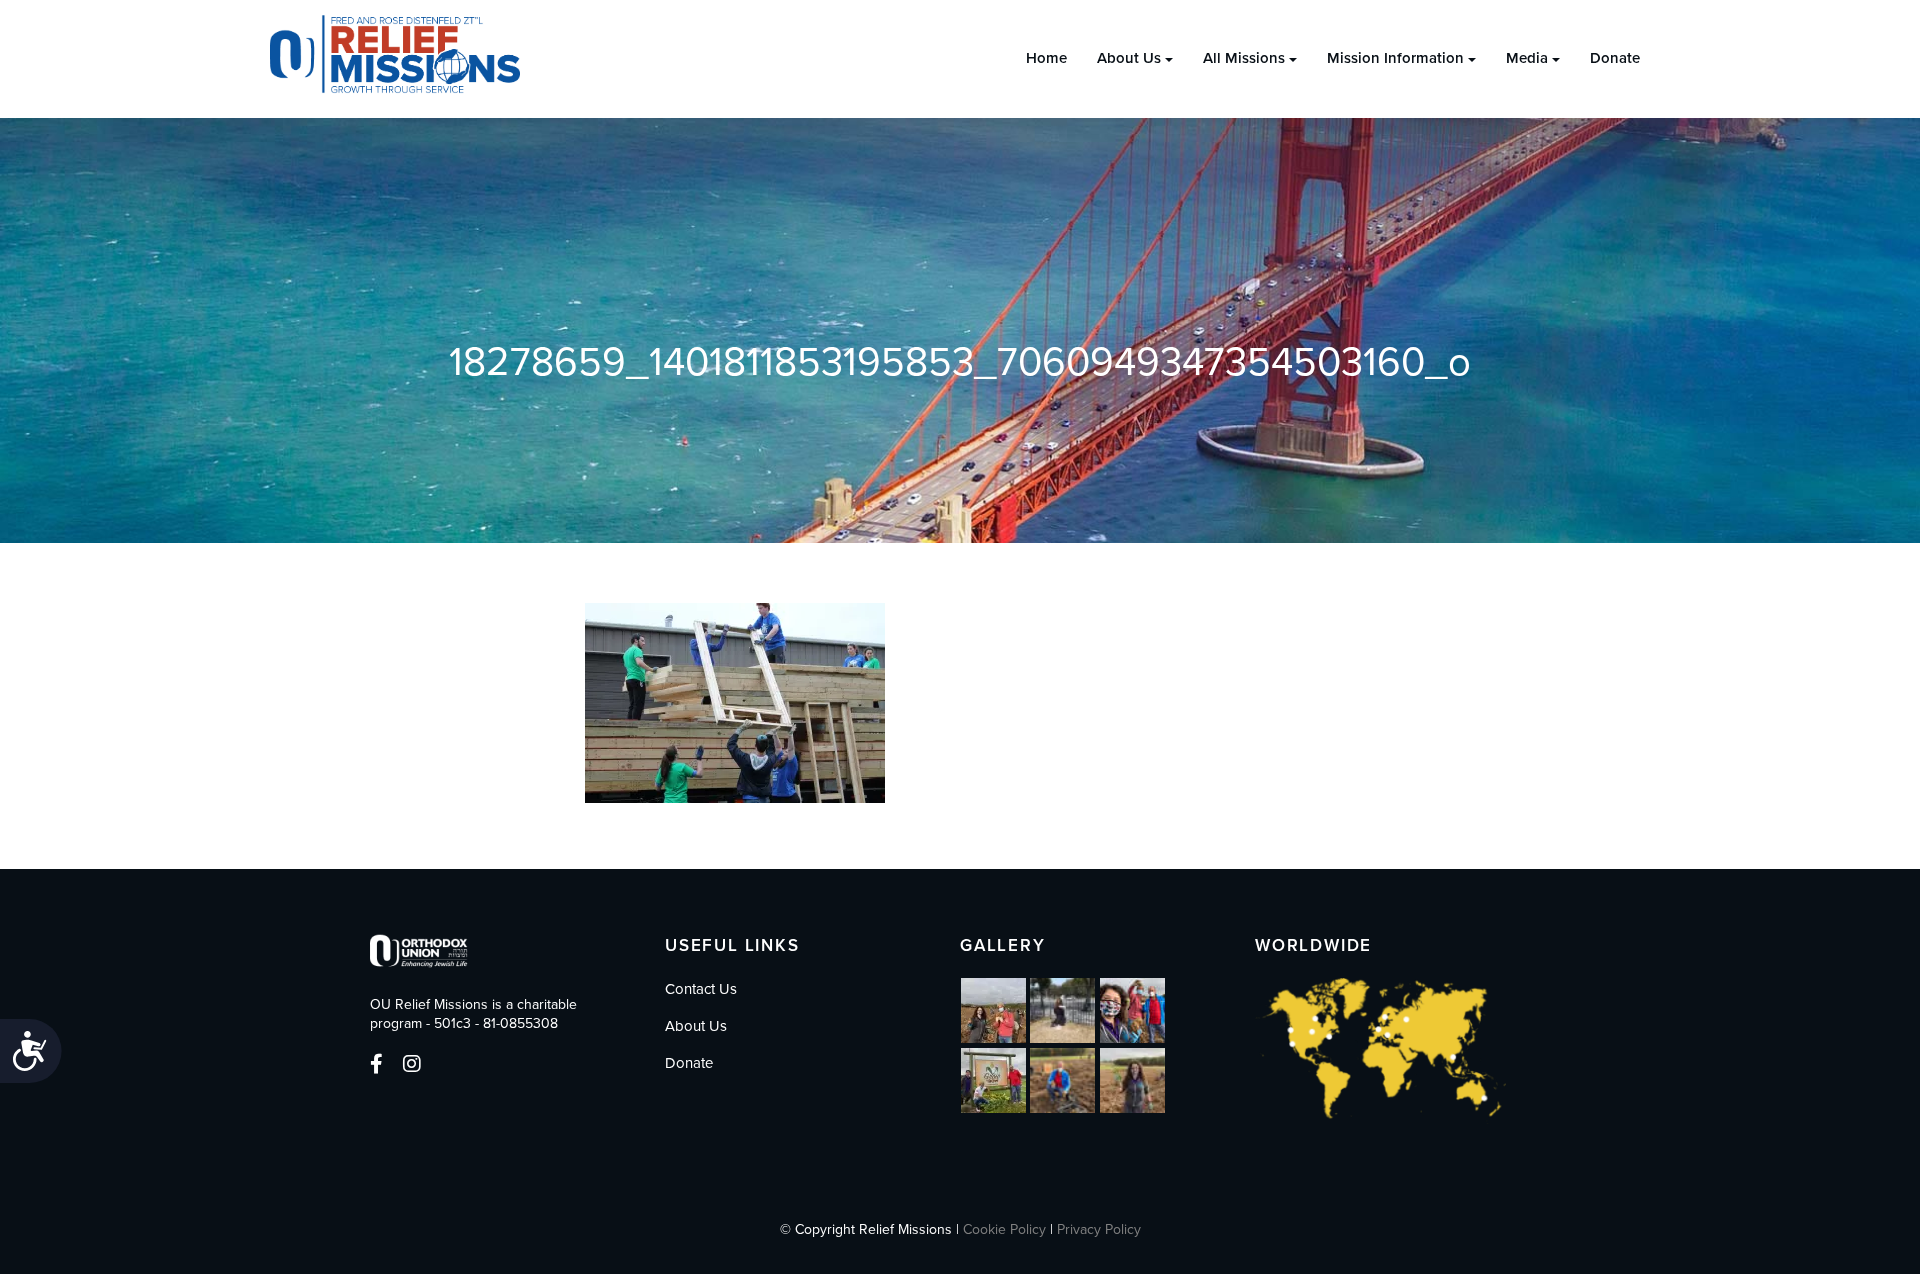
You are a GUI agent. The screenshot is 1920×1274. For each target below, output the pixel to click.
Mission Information (1395, 58)
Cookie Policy (1004, 1229)
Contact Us (701, 989)
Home (1046, 58)
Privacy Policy (1099, 1229)
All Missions (1244, 58)
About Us (1129, 58)
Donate (1615, 58)
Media (1527, 58)
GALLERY (1003, 945)
